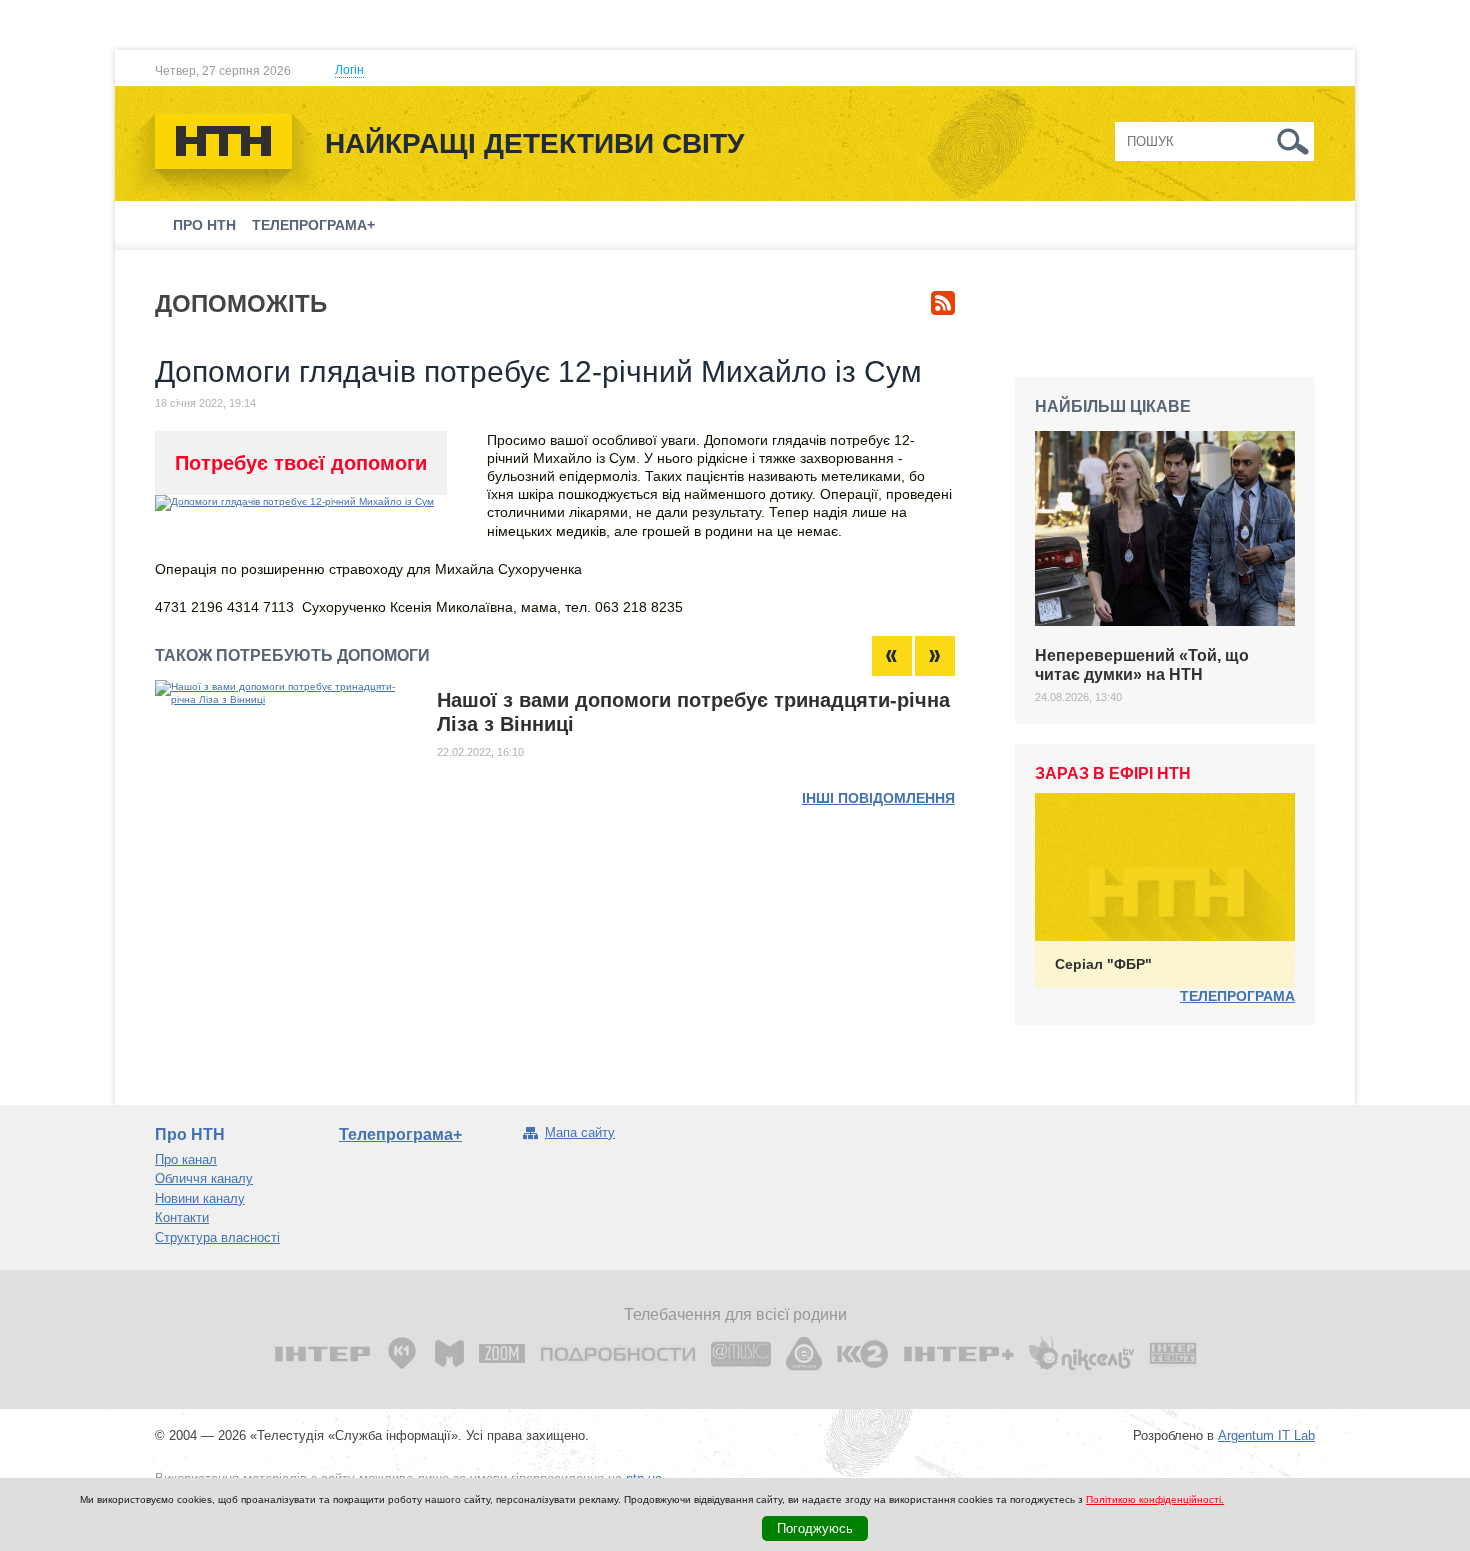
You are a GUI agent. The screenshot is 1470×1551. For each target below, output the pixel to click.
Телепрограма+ (313, 225)
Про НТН (204, 225)
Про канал (186, 1159)
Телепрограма (1237, 996)
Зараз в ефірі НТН (1113, 773)
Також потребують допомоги (292, 655)
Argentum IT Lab (1266, 1435)
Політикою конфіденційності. (1155, 1499)
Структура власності (217, 1237)
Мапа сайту (580, 1132)
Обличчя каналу (204, 1178)
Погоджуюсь (815, 1528)
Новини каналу (200, 1198)
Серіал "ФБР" (1103, 964)
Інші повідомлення (878, 798)
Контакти (182, 1217)
